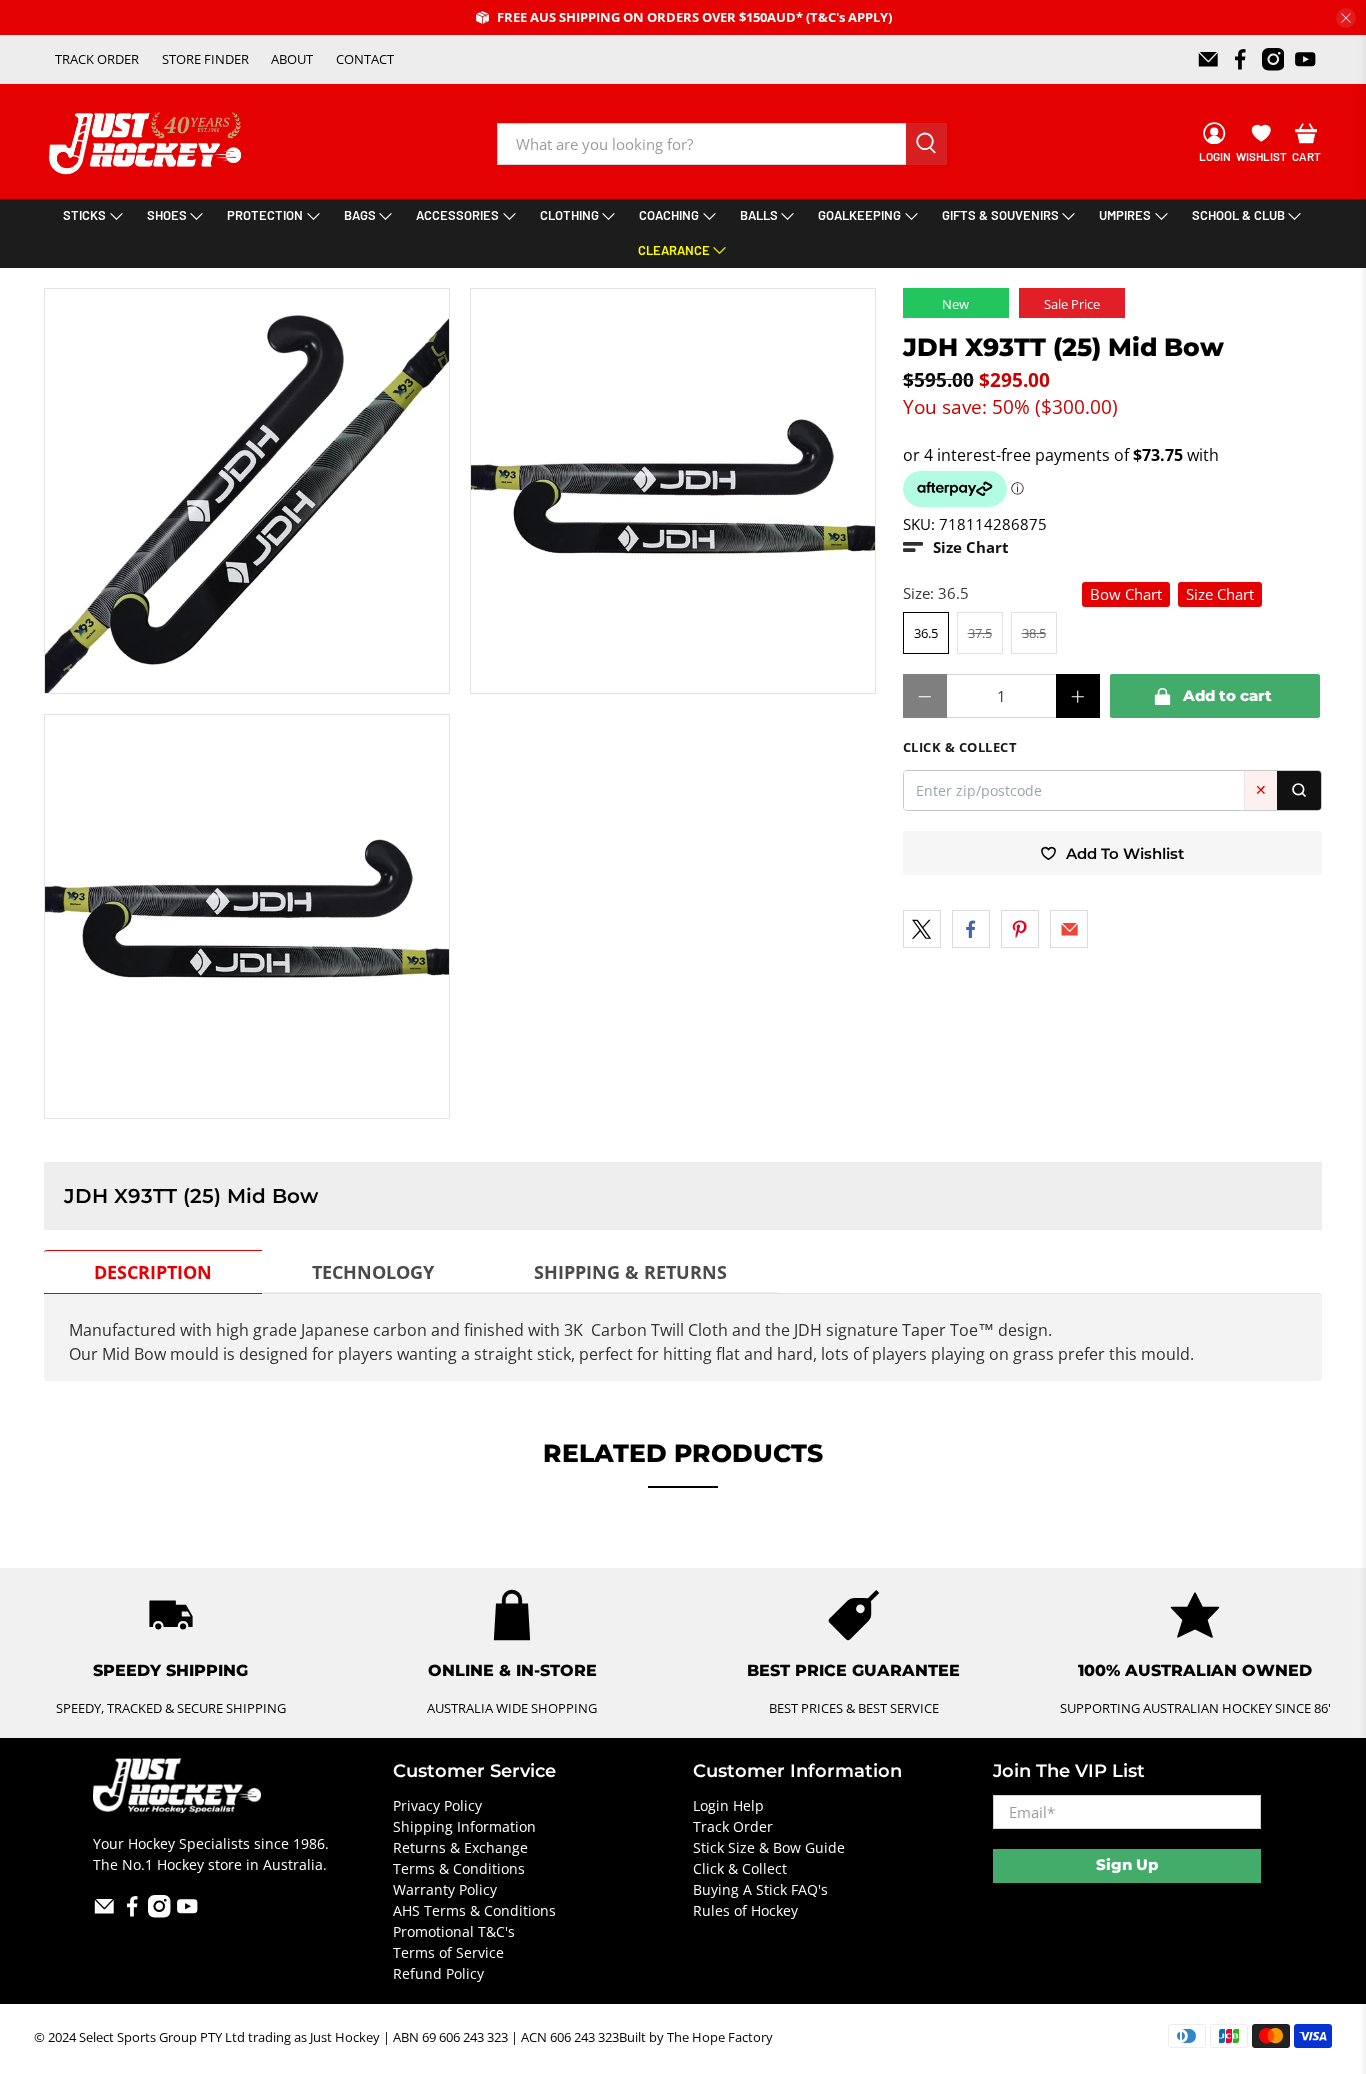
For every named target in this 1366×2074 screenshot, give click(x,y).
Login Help (728, 1805)
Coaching (669, 215)
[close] (1346, 18)
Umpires (1125, 215)
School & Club (1238, 215)
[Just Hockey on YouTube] (1305, 59)
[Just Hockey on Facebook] (1240, 59)
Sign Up (1127, 1864)
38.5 (1034, 633)
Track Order (733, 1826)
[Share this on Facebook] (971, 929)
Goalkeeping (859, 215)
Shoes (167, 215)
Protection (265, 215)
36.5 (926, 633)
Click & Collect (740, 1868)
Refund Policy (438, 1973)
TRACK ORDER (97, 59)
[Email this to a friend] (1069, 929)
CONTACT (365, 59)
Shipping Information (464, 1826)
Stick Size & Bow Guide (769, 1847)
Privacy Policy (437, 1805)
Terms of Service (448, 1952)
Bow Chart (1126, 594)
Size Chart (1220, 594)
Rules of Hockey (745, 1910)
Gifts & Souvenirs (1000, 215)
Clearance (674, 250)
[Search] (1299, 790)
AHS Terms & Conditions (474, 1910)
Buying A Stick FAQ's (760, 1889)
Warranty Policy (445, 1889)
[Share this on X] (922, 929)
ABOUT (292, 59)
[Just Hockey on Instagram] (1273, 59)
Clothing (569, 215)
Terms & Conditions (459, 1868)
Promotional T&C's (454, 1931)
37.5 (980, 633)
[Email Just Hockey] (1208, 59)
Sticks (84, 215)
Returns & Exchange (460, 1847)
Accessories (457, 215)
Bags (360, 215)
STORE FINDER (205, 59)
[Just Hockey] (147, 143)
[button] (956, 547)
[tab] (153, 1272)
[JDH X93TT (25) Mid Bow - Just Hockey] (247, 491)
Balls (759, 215)
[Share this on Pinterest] (1020, 929)
